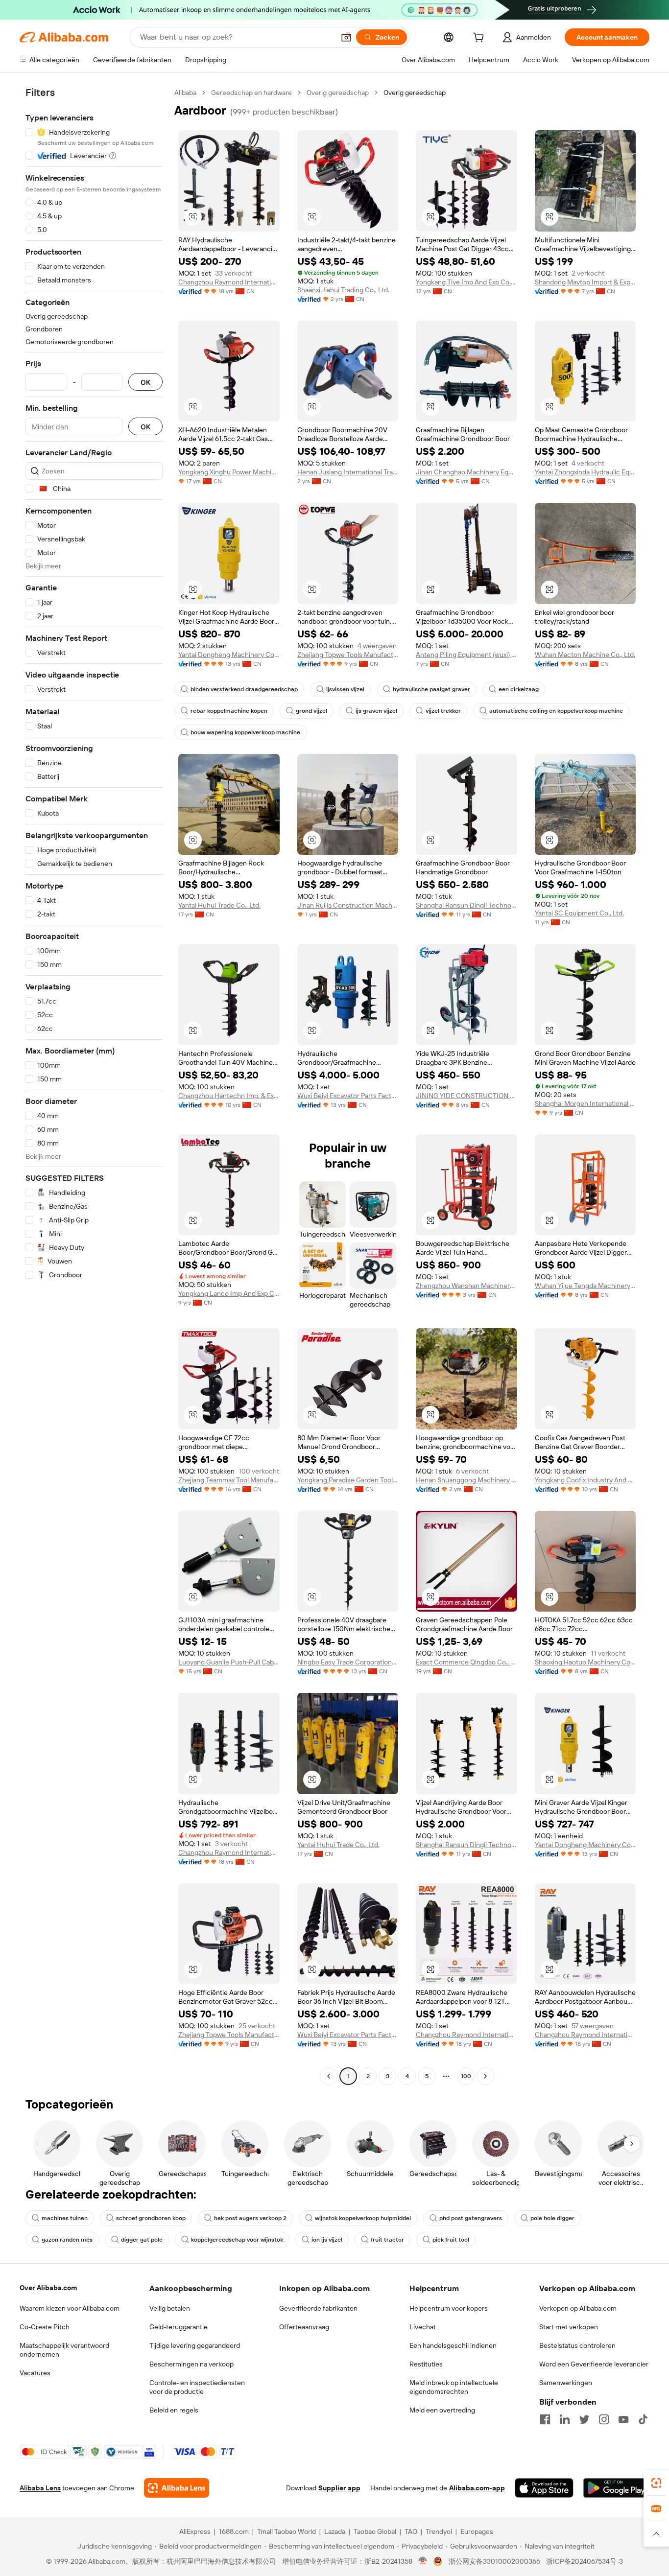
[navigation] (94, 1086)
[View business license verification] (423, 2561)
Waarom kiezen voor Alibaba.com (70, 2308)
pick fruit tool (451, 2240)
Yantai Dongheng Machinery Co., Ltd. (229, 655)
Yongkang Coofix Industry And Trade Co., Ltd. (585, 1480)
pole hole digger (552, 2218)
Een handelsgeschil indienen (453, 2345)
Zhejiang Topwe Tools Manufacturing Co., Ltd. (348, 655)
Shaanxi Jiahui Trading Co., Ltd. (343, 290)
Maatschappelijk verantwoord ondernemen (64, 2350)
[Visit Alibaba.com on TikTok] (643, 2419)
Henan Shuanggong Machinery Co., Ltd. (466, 1480)
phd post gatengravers (471, 2218)
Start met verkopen (569, 2327)
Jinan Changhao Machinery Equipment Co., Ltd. (466, 472)
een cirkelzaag (519, 689)
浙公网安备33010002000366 (494, 2561)
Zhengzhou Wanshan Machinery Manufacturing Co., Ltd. (466, 1286)
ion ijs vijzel (327, 2240)
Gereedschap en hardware (251, 93)
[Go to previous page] (329, 2076)
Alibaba (185, 93)
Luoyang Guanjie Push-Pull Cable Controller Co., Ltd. (229, 1662)
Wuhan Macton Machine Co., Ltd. (585, 655)
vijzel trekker (443, 711)
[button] (346, 37)
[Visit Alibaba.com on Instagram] (604, 2419)
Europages (477, 2531)
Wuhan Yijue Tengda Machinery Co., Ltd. (585, 1286)
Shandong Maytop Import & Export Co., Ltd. (585, 282)
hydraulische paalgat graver (431, 689)
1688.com (234, 2531)
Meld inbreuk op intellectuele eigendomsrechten (454, 2387)
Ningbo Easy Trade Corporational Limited (348, 1662)
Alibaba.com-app (477, 2488)
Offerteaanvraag (304, 2327)
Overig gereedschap (338, 93)
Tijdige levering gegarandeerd (195, 2345)
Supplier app (339, 2488)
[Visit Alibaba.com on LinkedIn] (565, 2419)
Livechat (423, 2327)
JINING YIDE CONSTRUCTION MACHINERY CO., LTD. (466, 1096)
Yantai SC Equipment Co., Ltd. (579, 913)
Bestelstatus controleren (577, 2345)
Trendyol (439, 2531)
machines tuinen (65, 2218)
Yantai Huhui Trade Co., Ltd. (219, 905)
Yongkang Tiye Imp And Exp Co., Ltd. (466, 282)
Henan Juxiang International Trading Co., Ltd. (348, 472)
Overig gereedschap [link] (415, 93)
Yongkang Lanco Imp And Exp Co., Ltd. (229, 1293)
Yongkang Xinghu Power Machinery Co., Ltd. (229, 472)
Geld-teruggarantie (179, 2327)
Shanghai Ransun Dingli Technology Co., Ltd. (466, 905)
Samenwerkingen (566, 2383)
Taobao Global (375, 2531)
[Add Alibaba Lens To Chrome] (177, 2488)
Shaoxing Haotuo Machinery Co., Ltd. (585, 1662)
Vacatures (35, 2373)
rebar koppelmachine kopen (229, 711)
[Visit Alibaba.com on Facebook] (545, 2419)
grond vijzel (311, 711)
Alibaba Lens (40, 2488)
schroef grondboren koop (151, 2218)
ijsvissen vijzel (345, 689)
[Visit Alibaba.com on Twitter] (584, 2419)
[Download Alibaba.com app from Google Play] (616, 2488)
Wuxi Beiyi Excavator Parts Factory (348, 1096)
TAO (411, 2531)
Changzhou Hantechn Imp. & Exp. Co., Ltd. (229, 1096)
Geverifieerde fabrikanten (318, 2308)
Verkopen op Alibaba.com (578, 2308)
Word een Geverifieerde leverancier (594, 2364)
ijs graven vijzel (376, 711)
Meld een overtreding (442, 2410)
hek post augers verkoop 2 (250, 2218)
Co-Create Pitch (45, 2327)
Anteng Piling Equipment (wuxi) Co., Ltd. (466, 655)
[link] (656, 2483)
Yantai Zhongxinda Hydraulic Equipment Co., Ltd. (585, 472)
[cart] (480, 39)
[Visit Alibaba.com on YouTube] (623, 2419)
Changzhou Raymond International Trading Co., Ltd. (229, 282)
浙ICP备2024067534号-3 (585, 2561)
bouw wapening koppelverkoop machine (245, 732)
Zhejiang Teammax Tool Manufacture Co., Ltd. (229, 1480)
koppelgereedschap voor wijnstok (237, 2240)
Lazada (335, 2531)
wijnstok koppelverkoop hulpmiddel (363, 2218)
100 (466, 2076)
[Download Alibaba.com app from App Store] (544, 2488)
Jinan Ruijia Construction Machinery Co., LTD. (348, 905)
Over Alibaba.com (48, 2288)
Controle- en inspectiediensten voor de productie (197, 2387)
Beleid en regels (174, 2410)
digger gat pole (142, 2240)
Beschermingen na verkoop (191, 2364)
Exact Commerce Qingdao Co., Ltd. (466, 1662)
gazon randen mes (67, 2240)
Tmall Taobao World (287, 2531)
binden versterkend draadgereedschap (244, 689)
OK (145, 382)
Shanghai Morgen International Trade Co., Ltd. (585, 1103)
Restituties (426, 2364)
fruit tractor (387, 2240)
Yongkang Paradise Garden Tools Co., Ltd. (348, 1480)
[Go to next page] (485, 2076)
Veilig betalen (170, 2308)
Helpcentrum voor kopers (449, 2308)
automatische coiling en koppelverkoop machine (556, 711)
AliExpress (195, 2531)
